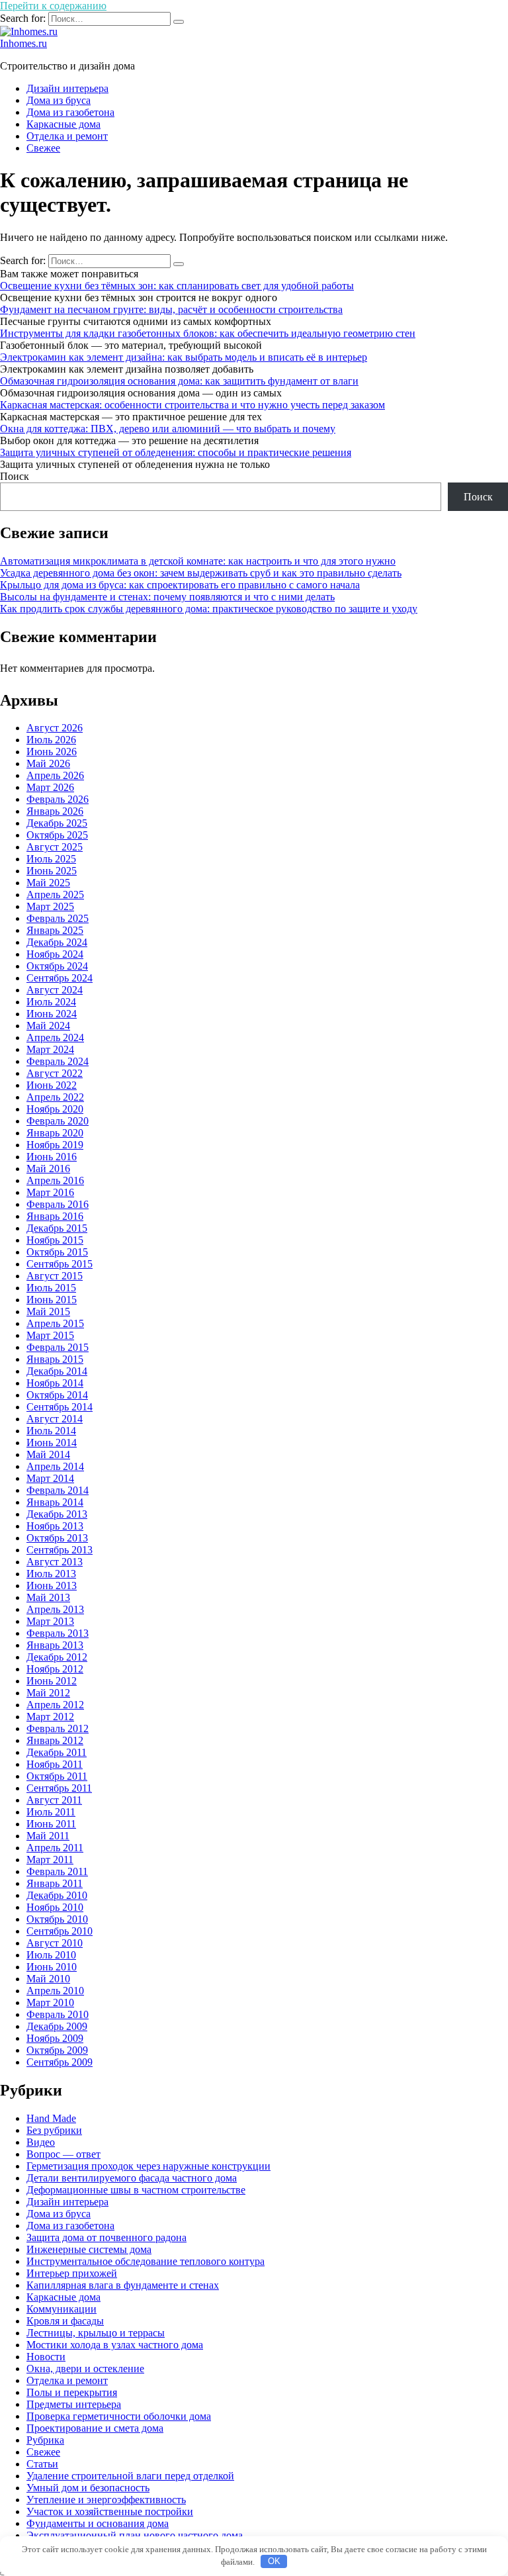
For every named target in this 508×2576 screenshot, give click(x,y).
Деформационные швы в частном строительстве (136, 2190)
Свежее (43, 148)
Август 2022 (55, 1073)
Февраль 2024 (58, 1061)
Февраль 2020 (58, 1121)
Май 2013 (48, 1597)
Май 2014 (48, 1454)
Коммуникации (62, 2309)
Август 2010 (55, 1943)
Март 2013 (50, 1621)
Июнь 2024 (52, 1014)
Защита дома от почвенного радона (106, 2237)
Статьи (42, 2464)
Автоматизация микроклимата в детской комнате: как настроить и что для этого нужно (198, 561)
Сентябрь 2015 (60, 1264)
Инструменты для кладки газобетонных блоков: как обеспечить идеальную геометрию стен (208, 333)
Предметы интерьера (74, 2404)
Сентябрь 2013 (60, 1550)
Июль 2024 (51, 1002)
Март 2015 (50, 1335)
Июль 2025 (51, 859)
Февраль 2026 (58, 799)
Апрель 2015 (55, 1323)
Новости (46, 2357)
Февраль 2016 (58, 1204)
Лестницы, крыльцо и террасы (96, 2333)
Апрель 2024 (55, 1037)
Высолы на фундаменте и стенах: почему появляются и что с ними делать (167, 597)
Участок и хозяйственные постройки (110, 2511)
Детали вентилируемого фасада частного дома (132, 2178)
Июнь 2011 (51, 1824)
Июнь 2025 (52, 871)
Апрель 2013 (55, 1609)
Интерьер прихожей (72, 2273)
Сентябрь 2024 (60, 978)
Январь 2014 (55, 1502)
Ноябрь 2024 (55, 954)
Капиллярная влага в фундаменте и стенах (123, 2285)
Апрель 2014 (55, 1466)
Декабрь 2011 (57, 1752)
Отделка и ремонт (67, 136)
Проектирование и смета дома (95, 2428)
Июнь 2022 (52, 1085)
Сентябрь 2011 (59, 1788)
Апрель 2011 (55, 1848)
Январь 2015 (55, 1359)
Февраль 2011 (57, 1871)
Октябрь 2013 (57, 1538)
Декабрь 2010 (57, 1895)
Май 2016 (48, 1169)
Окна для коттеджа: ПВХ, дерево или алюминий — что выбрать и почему (168, 429)
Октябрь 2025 (57, 835)
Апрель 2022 (55, 1097)
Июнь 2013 (52, 1586)
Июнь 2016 (52, 1157)
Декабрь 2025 (57, 823)
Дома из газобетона (70, 112)
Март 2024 (50, 1049)
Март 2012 (50, 1717)
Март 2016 (50, 1192)
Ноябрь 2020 (55, 1109)
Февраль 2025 (58, 918)
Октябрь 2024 (57, 966)
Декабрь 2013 (57, 1514)
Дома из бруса (59, 100)
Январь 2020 (55, 1133)
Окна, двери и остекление (85, 2369)
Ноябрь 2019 (55, 1145)
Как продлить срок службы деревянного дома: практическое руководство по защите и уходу (209, 609)
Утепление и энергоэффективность (106, 2500)
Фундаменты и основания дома (98, 2523)
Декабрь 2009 (57, 2026)
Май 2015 (48, 1311)
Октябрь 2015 (57, 1252)
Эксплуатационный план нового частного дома (135, 2535)
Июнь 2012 (52, 1681)
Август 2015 (55, 1276)
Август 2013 (55, 1562)
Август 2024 (55, 990)
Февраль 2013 (58, 1633)
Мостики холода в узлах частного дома (115, 2345)
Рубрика (45, 2440)
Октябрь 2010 (57, 1919)
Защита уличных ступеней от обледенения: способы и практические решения (176, 452)
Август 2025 (55, 847)
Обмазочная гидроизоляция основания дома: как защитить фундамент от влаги (179, 381)
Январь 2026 (55, 811)
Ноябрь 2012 (55, 1669)
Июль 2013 (51, 1574)
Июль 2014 (51, 1431)
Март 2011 (50, 1860)
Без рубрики (54, 2130)
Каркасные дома (63, 124)
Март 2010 (50, 2002)
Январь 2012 (55, 1740)
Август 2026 (55, 728)
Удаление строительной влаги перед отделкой (130, 2476)
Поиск (15, 476)
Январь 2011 (55, 1883)
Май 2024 (48, 1026)
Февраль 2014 (58, 1490)
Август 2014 (55, 1419)
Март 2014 (50, 1478)
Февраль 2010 (58, 2014)
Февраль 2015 (58, 1347)
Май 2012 (48, 1693)
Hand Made (51, 2118)
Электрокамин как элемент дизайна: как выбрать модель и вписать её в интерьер (184, 357)
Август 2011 (54, 1800)
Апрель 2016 (55, 1180)
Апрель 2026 (55, 775)
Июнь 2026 (52, 752)
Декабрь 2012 (57, 1657)
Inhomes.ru (23, 43)
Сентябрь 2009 (60, 2062)
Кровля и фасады (65, 2321)
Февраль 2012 (58, 1728)
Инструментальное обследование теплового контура (146, 2261)
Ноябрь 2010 (55, 1907)
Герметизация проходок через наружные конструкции (148, 2166)
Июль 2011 (51, 1812)
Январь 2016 (55, 1216)
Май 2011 (48, 1836)
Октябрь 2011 (57, 1776)
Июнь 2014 (52, 1443)
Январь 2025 (55, 930)
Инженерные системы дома (89, 2249)
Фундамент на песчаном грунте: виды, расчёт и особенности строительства (171, 309)
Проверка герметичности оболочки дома (119, 2416)
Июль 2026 (51, 740)
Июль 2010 (51, 1955)
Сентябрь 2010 (60, 1931)
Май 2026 (48, 763)
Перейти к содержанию (53, 6)
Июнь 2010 (52, 1967)
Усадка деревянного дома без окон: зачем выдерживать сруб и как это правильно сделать (201, 573)
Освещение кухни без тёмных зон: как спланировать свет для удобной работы (177, 286)
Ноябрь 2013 (55, 1526)
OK (274, 2561)
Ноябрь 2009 (55, 2038)
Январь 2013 (55, 1645)
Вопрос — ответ (63, 2154)
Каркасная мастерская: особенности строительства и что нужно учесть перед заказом (192, 405)
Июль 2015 (51, 1288)
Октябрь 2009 (57, 2050)
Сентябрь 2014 (60, 1407)
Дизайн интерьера (67, 88)
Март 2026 (50, 787)
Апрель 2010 (55, 1991)
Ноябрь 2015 (55, 1240)
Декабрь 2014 (57, 1371)
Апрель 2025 (55, 895)
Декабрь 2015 (57, 1228)
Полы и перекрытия (72, 2392)
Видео (41, 2142)
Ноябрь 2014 (55, 1383)
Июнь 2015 (52, 1300)
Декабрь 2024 (57, 942)
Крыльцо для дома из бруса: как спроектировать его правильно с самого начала (180, 585)
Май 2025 (48, 883)
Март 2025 (50, 906)
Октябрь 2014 (57, 1395)
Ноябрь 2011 (55, 1764)
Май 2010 (48, 1979)
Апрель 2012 (55, 1705)
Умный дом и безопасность (88, 2488)
